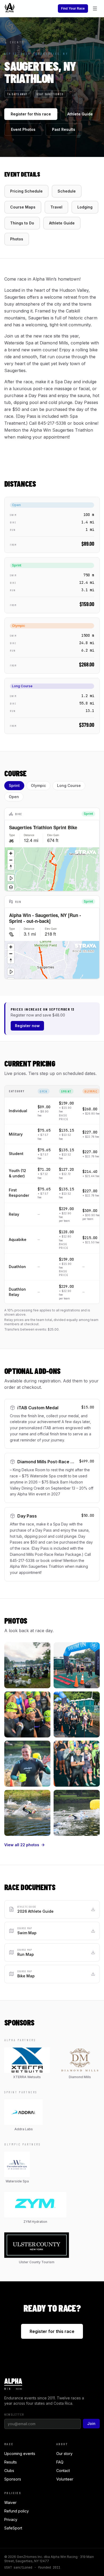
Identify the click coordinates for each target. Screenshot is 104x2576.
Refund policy (17, 2511)
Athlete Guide (80, 114)
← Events (14, 42)
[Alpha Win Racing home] (10, 9)
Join (91, 2423)
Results (11, 2462)
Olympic (38, 785)
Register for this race (31, 114)
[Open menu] (95, 9)
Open (14, 797)
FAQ (60, 2462)
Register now (27, 1026)
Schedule (67, 191)
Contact (63, 2471)
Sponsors (13, 2479)
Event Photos (23, 129)
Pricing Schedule (26, 191)
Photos (17, 239)
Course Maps (23, 207)
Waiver (10, 2502)
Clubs (9, 2471)
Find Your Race (73, 8)
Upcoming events (20, 2454)
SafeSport (13, 2528)
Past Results (64, 129)
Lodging (85, 207)
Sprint (14, 785)
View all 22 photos (22, 1845)
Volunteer (65, 2479)
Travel (56, 207)
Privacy (11, 2519)
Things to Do (22, 223)
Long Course (69, 785)
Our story (64, 2454)
